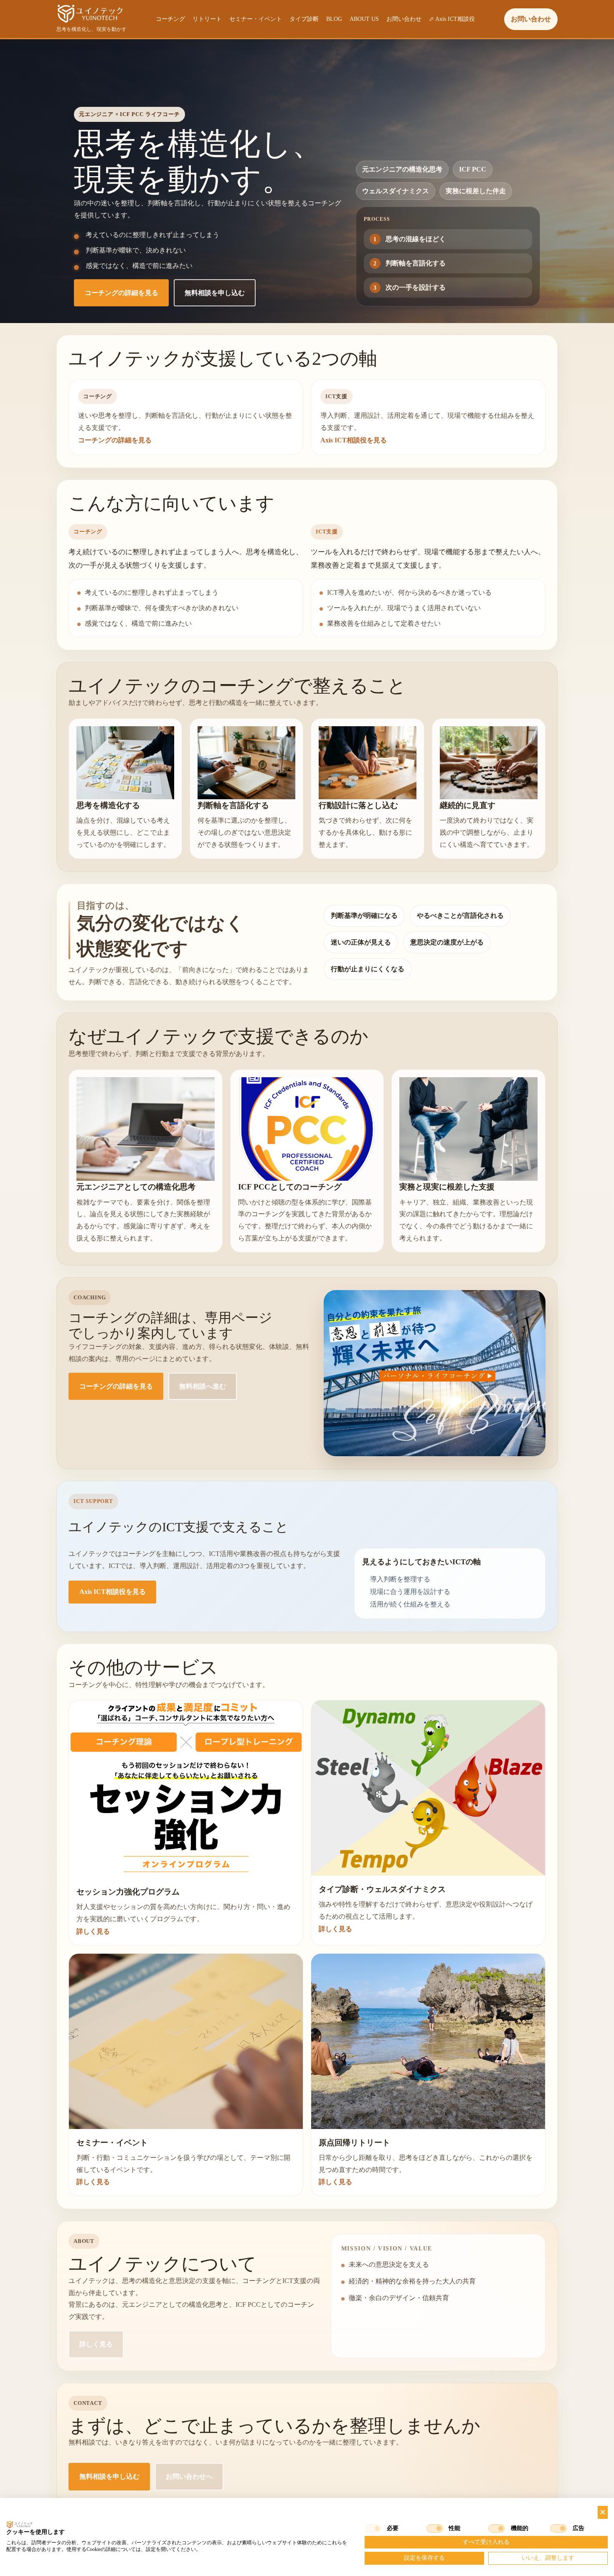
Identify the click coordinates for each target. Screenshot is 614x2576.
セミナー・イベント (256, 19)
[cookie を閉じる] (603, 2512)
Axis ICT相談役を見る (354, 440)
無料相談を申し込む (215, 293)
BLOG (334, 19)
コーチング (170, 19)
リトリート (207, 19)
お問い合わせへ (189, 2476)
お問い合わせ (404, 19)
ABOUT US (364, 19)
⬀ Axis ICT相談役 (452, 19)
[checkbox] (373, 2528)
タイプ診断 (304, 19)
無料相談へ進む (203, 1386)
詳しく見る (93, 1931)
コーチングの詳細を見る (122, 293)
